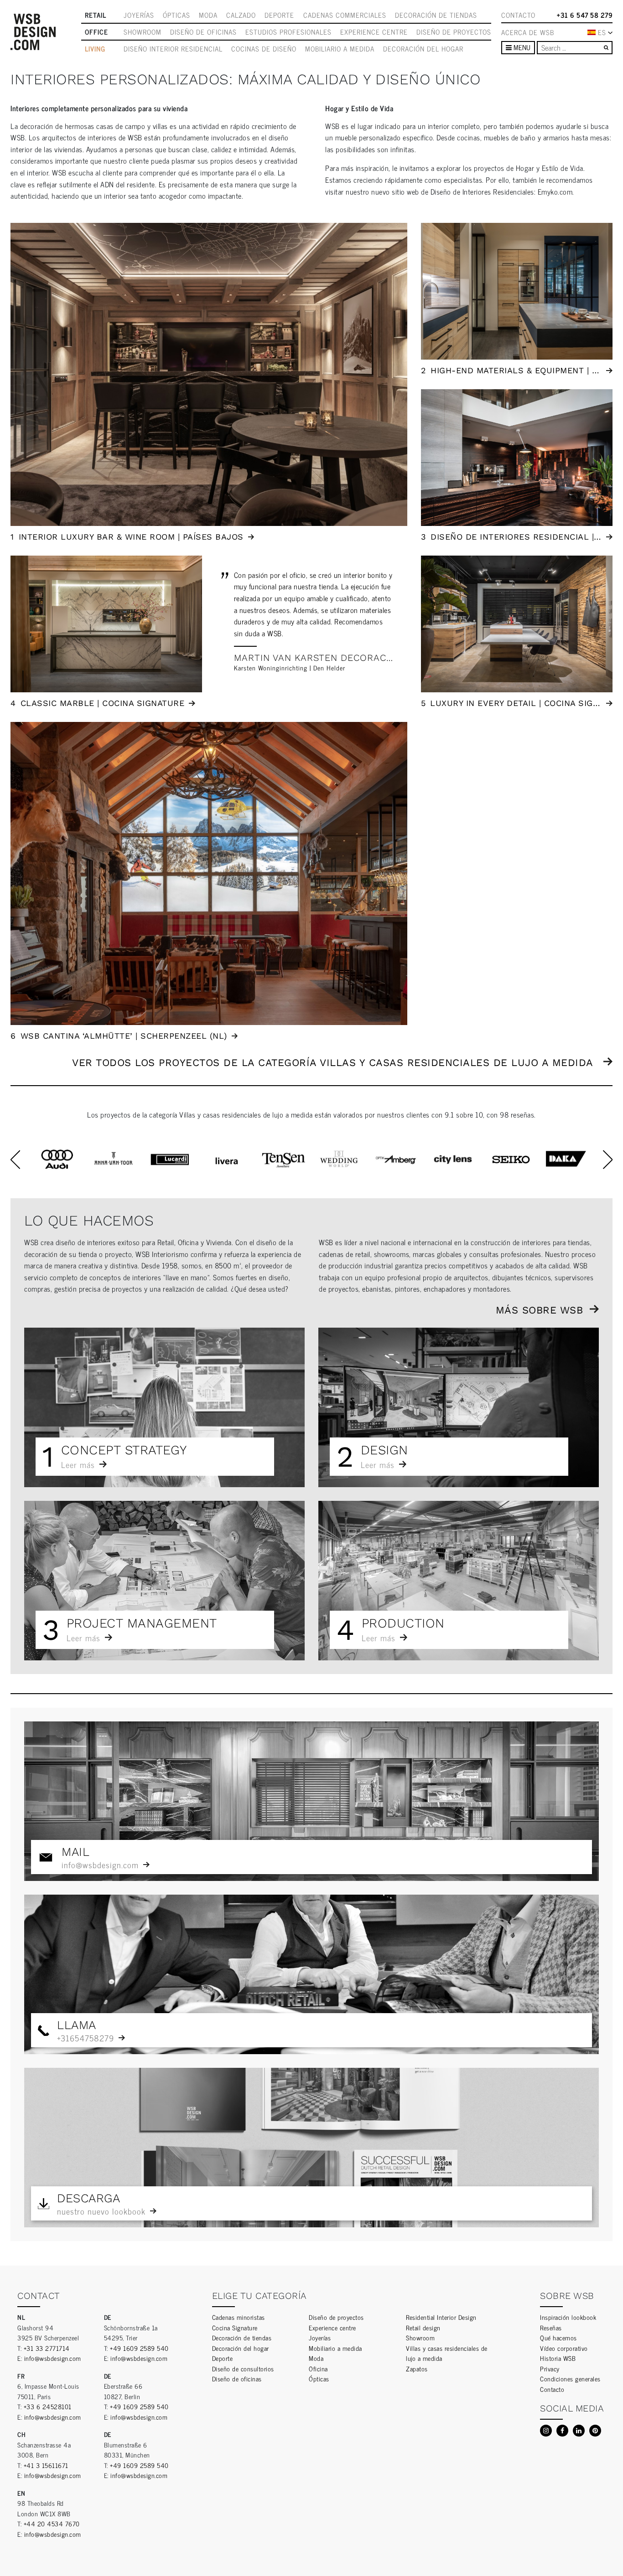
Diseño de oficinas (203, 32)
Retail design (423, 2327)
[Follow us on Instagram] (546, 2431)
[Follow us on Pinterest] (595, 2431)
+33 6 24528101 (48, 2406)
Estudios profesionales (288, 32)
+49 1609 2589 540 (139, 2348)
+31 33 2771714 (47, 2348)
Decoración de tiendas (436, 15)
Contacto (518, 15)
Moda (208, 15)
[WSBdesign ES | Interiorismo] (33, 32)
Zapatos (417, 2368)
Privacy (550, 2368)
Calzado (241, 15)
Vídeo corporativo (564, 2348)
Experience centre (374, 32)
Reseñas (551, 2327)
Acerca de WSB (528, 32)
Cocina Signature (235, 2327)
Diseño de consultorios (243, 2368)
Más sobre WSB (540, 1310)
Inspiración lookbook (568, 2317)
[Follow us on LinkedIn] (579, 2431)
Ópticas (177, 15)
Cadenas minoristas (239, 2317)
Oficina (318, 2368)
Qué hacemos (558, 2337)
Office (96, 32)
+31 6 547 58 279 (585, 15)
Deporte (279, 15)
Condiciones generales (570, 2378)
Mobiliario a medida (340, 49)
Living (95, 49)
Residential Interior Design (441, 2317)
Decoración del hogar (423, 49)
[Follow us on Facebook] (562, 2431)
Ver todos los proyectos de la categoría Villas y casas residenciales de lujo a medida (334, 1063)
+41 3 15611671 (46, 2465)
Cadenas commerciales (345, 15)
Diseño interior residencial (173, 49)
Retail (96, 15)
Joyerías (139, 15)
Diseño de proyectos (454, 32)
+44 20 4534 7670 (52, 2523)
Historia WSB (558, 2358)
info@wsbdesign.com (53, 2358)
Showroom (143, 32)
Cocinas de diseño (264, 49)
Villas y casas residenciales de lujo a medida (447, 2353)
